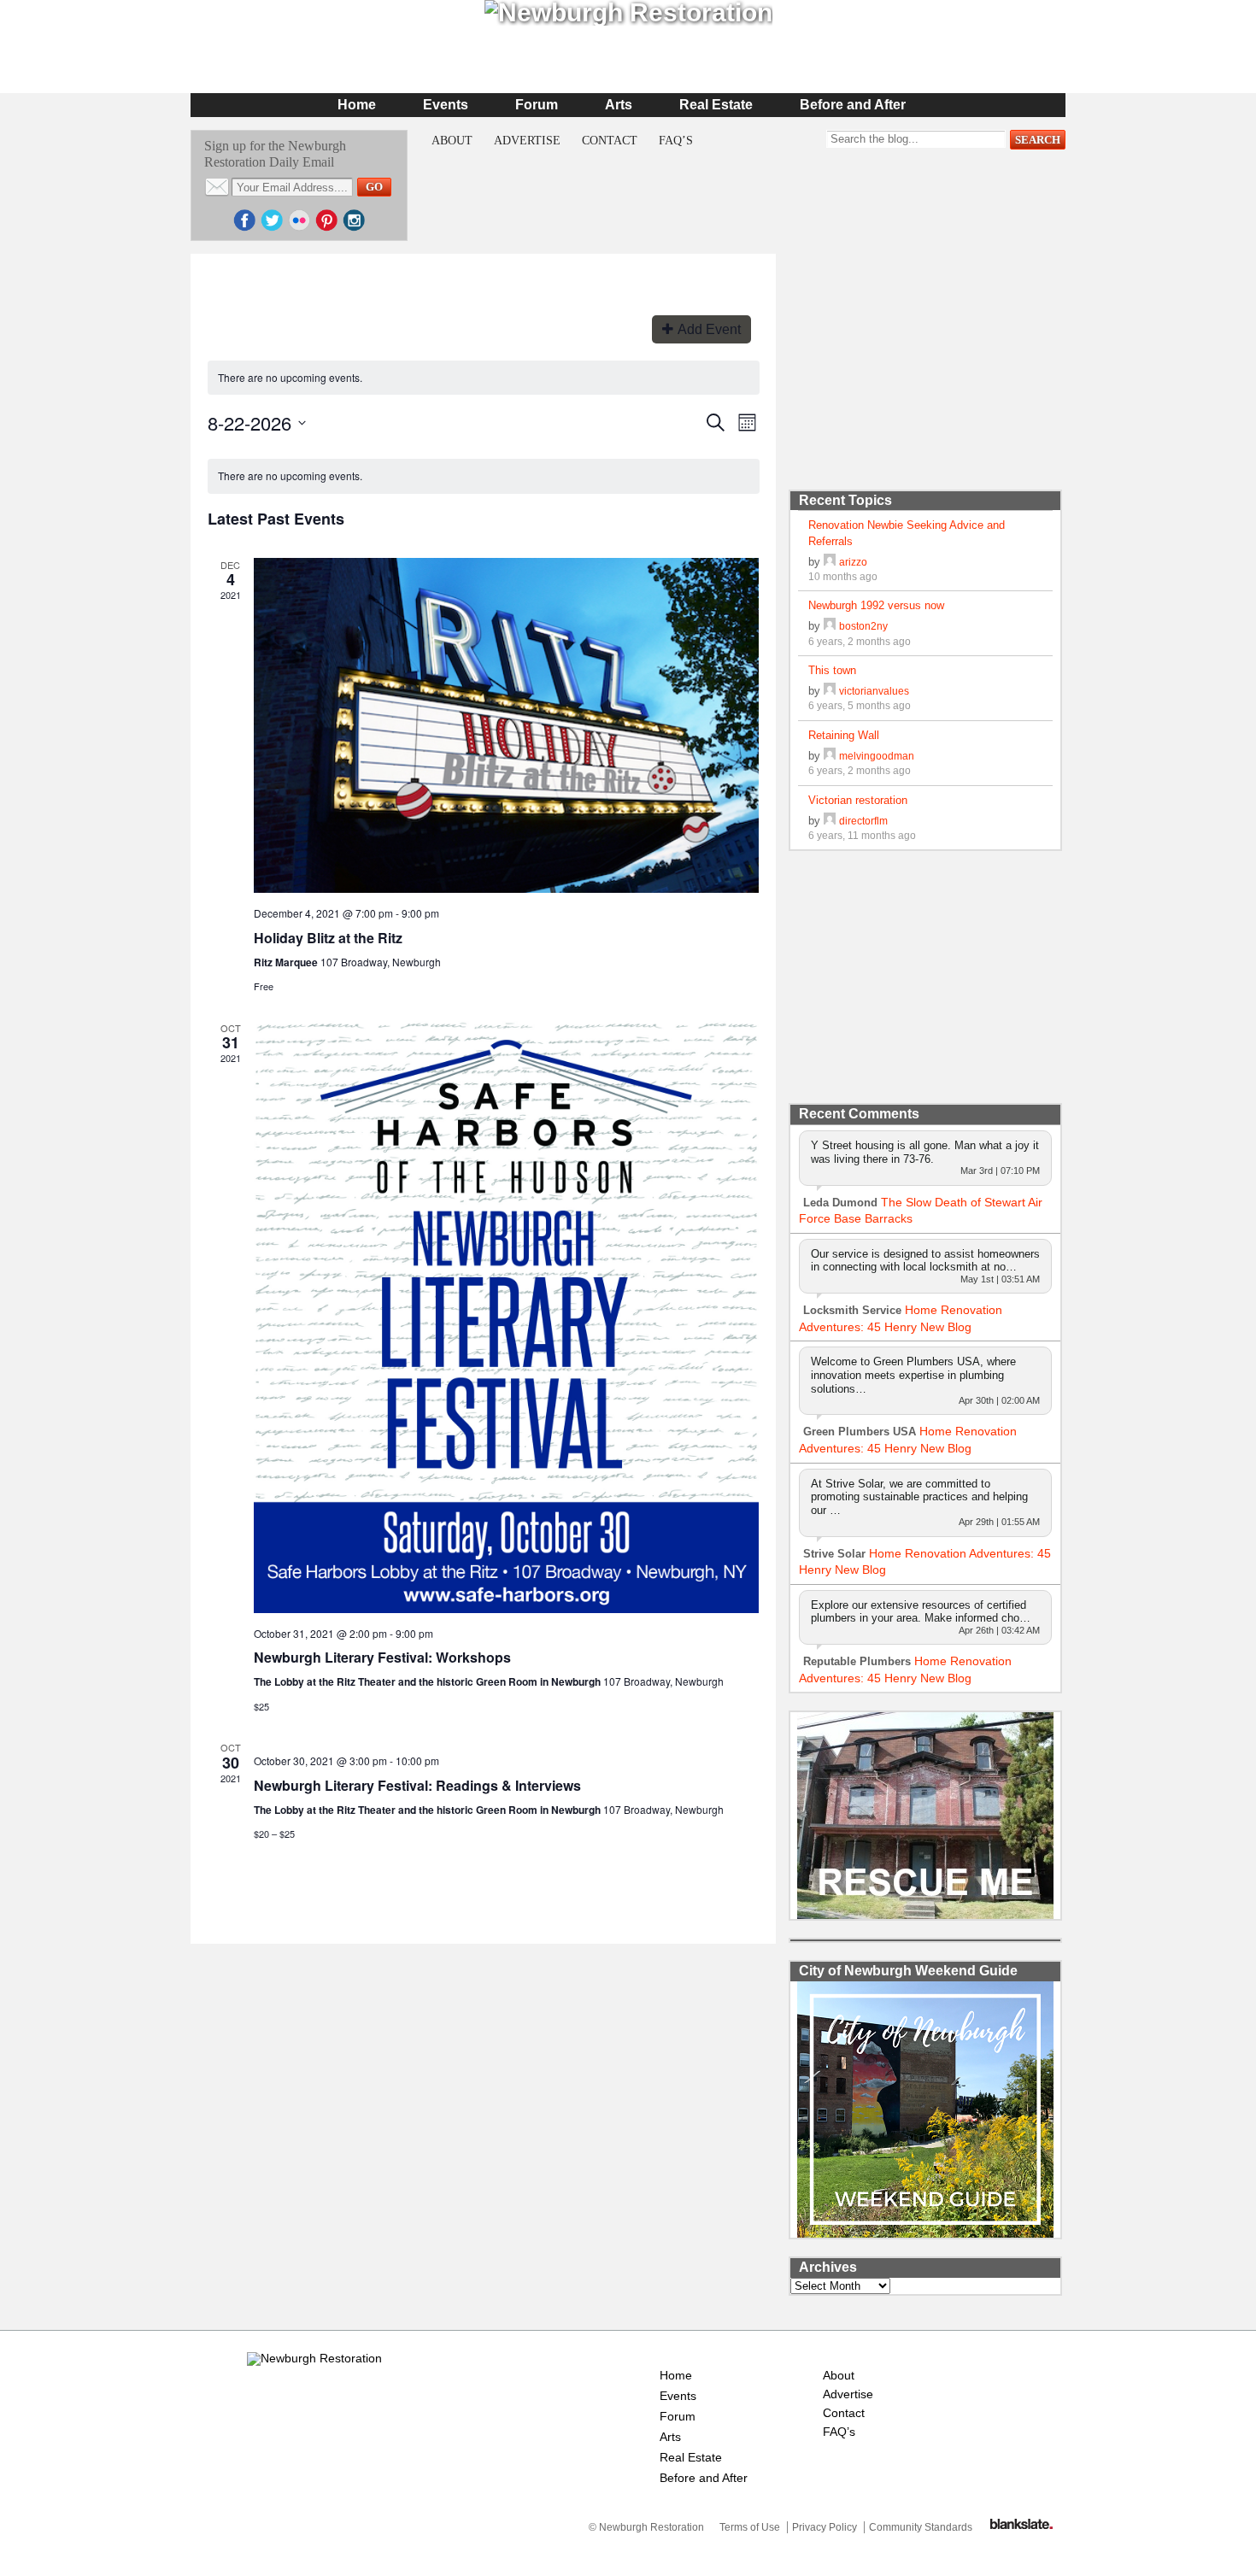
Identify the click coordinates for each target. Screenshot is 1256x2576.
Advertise (527, 141)
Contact (610, 141)
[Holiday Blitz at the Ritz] (507, 725)
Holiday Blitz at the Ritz (328, 938)
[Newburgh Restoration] (314, 2358)
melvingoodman (877, 756)
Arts (619, 105)
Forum (537, 105)
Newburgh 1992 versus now (876, 605)
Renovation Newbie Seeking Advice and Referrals (907, 533)
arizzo (853, 562)
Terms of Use (750, 2527)
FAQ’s (676, 141)
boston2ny (863, 626)
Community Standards (921, 2527)
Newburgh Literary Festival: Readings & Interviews (417, 1785)
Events (446, 105)
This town (832, 670)
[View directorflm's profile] (830, 821)
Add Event (709, 329)
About (452, 141)
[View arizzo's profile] (830, 562)
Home (357, 105)
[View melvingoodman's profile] (830, 756)
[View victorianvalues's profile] (830, 691)
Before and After (853, 105)
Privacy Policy (825, 2527)
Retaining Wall (844, 735)
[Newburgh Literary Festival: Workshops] (507, 1317)
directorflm (863, 821)
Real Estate (716, 105)
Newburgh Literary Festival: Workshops (382, 1657)
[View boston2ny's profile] (830, 626)
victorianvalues (874, 691)
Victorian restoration (858, 800)
